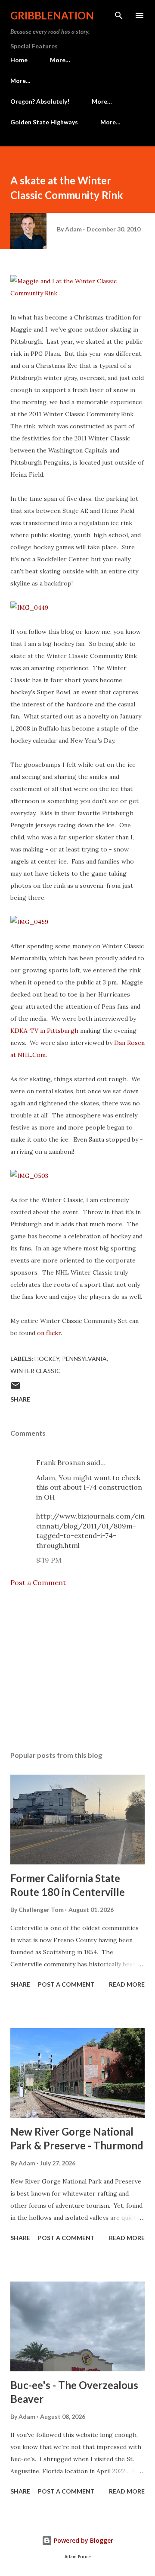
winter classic (36, 1371)
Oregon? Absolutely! (40, 101)
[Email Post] (15, 1388)
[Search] (119, 16)
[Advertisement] (77, 1669)
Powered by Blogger (83, 2540)
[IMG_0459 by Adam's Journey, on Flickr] (29, 922)
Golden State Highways (44, 122)
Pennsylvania (84, 1359)
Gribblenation (52, 15)
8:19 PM (49, 1560)
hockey (47, 1359)
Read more (127, 1984)
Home (19, 60)
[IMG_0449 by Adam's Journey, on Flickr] (29, 608)
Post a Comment (38, 1582)
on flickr (49, 1333)
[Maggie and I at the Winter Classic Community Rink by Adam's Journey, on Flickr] (77, 293)
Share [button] (20, 1399)
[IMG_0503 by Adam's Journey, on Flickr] (29, 1176)
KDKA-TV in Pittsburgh (44, 1031)
